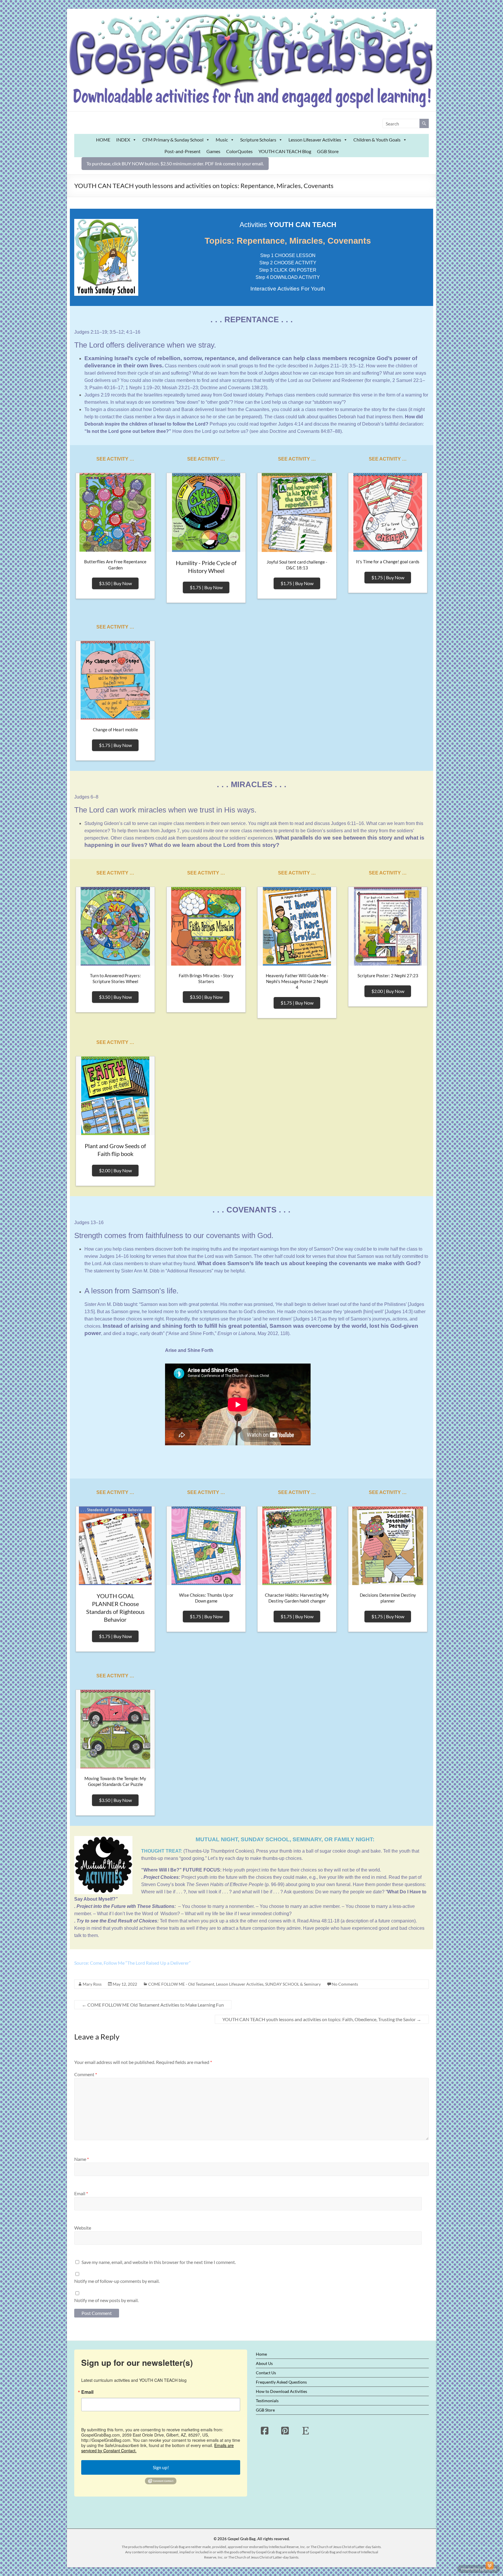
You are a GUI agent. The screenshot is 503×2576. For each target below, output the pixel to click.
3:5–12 (117, 332)
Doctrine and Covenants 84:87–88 (305, 431)
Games (213, 151)
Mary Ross (92, 1984)
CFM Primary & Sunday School (173, 140)
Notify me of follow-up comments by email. (117, 2281)
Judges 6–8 (86, 797)
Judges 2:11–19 (91, 332)
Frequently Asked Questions (281, 2382)
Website (83, 2228)
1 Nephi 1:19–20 (143, 388)
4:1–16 (133, 332)
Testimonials (267, 2401)
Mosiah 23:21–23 (180, 388)
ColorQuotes (239, 151)
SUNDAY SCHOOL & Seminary (293, 1984)
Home (261, 2354)
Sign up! (161, 2467)
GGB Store (328, 151)
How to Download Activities (281, 2391)
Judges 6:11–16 (347, 823)
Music (222, 140)
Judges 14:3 (399, 1312)
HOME (103, 140)
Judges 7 (170, 831)
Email (81, 2193)
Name (82, 2159)
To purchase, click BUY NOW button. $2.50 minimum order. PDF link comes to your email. (175, 163)
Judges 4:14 (291, 424)
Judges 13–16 (89, 1223)
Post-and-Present (183, 151)
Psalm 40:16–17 (106, 388)
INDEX (123, 140)
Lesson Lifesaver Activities (315, 140)
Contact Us (266, 2373)
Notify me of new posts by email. (106, 2300)
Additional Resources (189, 1271)
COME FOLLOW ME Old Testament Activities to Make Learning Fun (153, 2005)
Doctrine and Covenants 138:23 (233, 388)
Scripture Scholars (258, 140)
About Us (264, 2363)
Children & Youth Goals (377, 140)
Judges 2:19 (97, 395)
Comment (86, 2074)
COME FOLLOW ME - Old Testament (181, 1984)
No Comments (345, 1984)
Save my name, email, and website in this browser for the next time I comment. (159, 2262)
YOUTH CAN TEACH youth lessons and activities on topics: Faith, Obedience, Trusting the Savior (322, 2019)
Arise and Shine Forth (191, 1333)
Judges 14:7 (307, 1319)
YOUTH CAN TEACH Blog (285, 151)
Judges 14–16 (114, 1256)
